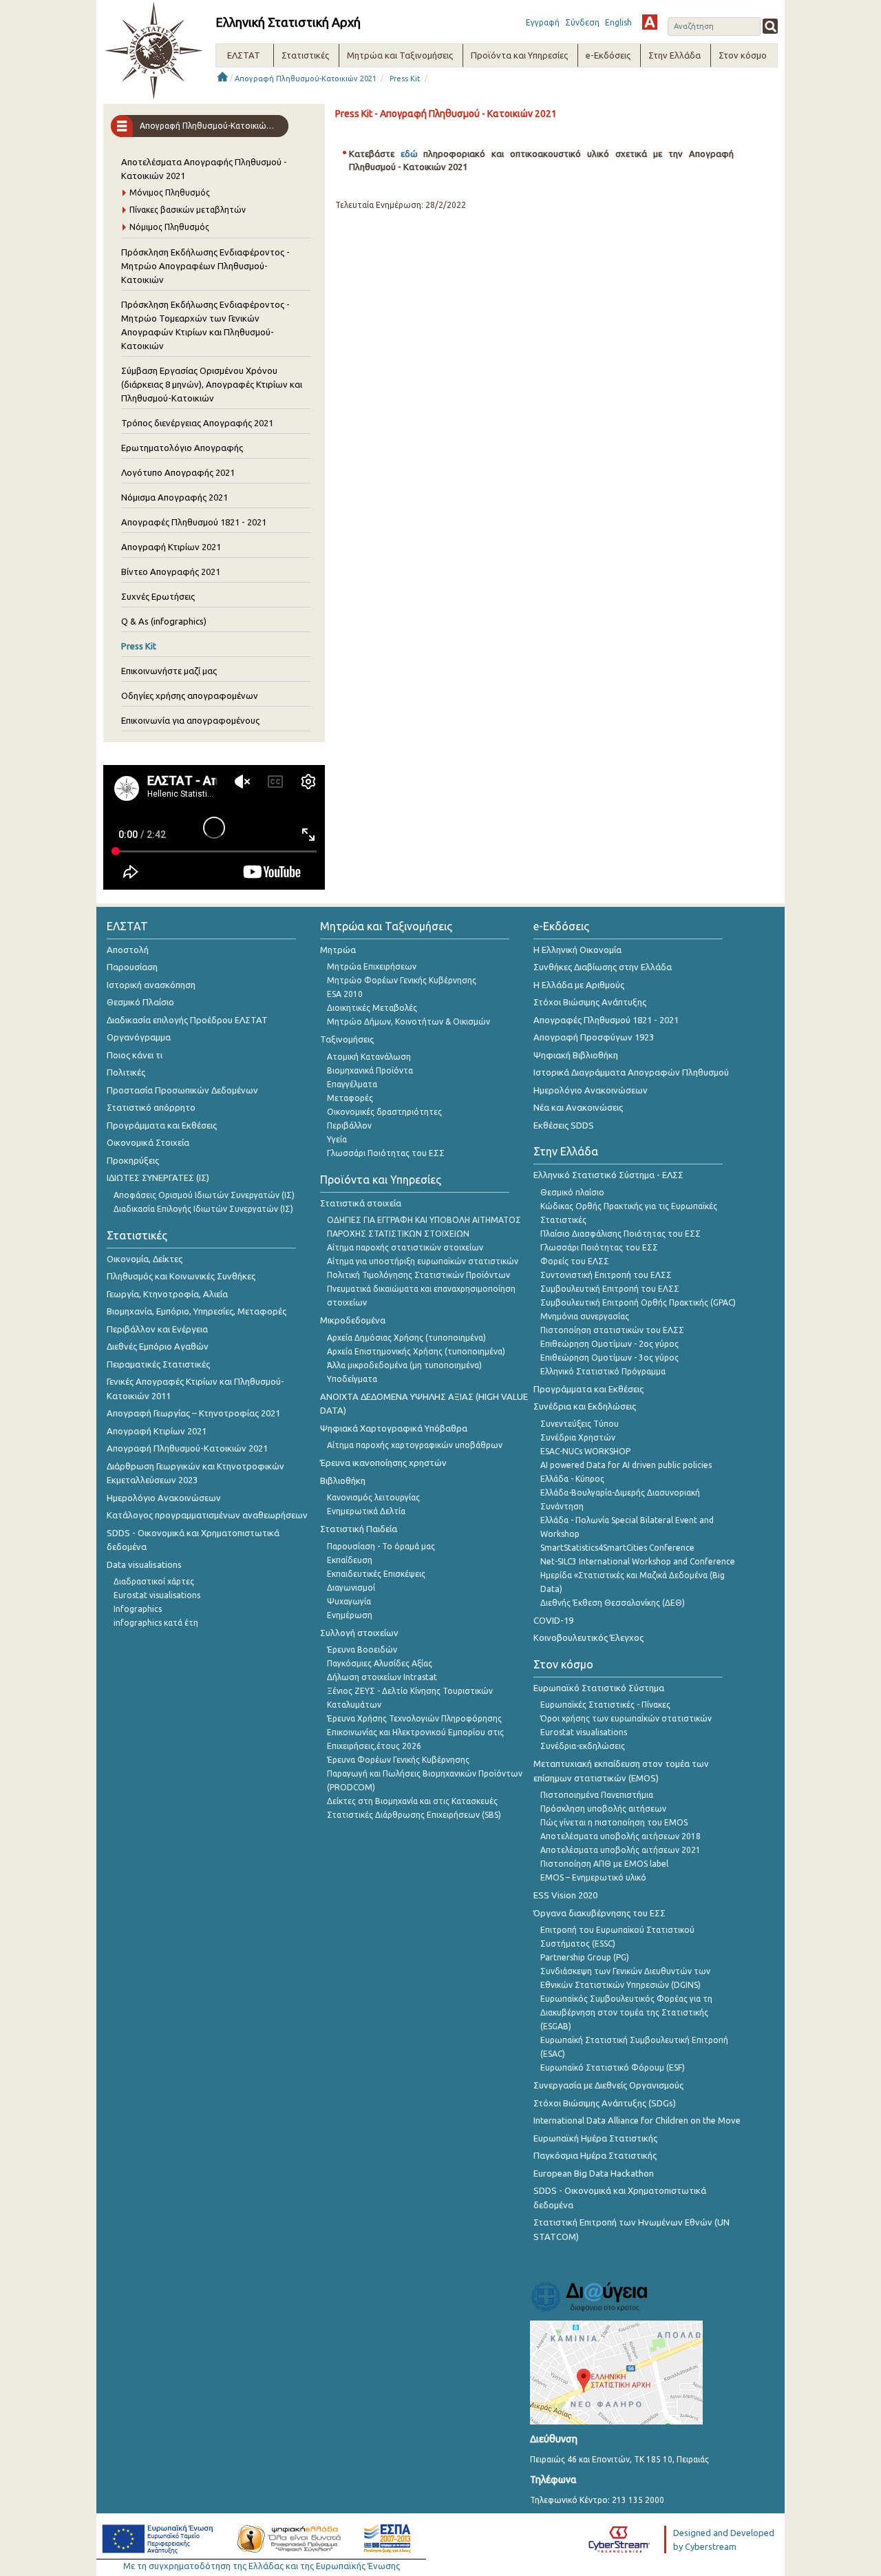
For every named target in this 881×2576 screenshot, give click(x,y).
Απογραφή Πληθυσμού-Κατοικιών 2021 (306, 78)
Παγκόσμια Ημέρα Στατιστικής (595, 2155)
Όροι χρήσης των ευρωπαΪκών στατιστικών (626, 1718)
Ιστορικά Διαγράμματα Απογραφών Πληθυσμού (631, 1072)
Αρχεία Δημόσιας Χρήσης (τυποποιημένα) (406, 1338)
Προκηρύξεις (133, 1160)
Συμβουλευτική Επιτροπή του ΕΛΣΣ (610, 1289)
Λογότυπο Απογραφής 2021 (178, 472)
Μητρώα (338, 950)
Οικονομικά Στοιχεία (148, 1142)
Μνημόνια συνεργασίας (585, 1316)
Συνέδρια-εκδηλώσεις (583, 1746)
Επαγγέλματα (352, 1084)
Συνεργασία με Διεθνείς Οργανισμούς (608, 2085)
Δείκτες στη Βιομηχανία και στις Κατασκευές (412, 1801)
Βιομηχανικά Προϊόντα (370, 1070)
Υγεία (337, 1139)
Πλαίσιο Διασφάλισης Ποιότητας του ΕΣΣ (620, 1234)
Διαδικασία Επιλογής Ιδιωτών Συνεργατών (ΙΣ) (203, 1209)
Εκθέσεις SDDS (564, 1125)
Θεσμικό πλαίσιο (572, 1192)
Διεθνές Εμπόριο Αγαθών (158, 1346)
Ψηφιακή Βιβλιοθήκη (576, 1055)
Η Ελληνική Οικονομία (577, 950)
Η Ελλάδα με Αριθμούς (579, 985)
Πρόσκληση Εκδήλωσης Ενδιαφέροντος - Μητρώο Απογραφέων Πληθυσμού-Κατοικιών (205, 266)
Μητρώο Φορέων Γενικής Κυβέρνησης (402, 980)
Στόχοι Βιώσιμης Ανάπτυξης (590, 1002)
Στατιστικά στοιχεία (361, 1203)
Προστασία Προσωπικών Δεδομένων (182, 1090)
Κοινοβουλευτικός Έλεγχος (588, 1637)
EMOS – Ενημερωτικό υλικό (593, 1877)
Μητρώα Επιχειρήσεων (372, 966)
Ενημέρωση (350, 1615)
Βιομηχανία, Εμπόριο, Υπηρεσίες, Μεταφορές (197, 1311)
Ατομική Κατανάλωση (369, 1057)
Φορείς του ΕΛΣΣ (575, 1261)
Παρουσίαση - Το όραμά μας (381, 1546)
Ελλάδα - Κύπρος (572, 1479)
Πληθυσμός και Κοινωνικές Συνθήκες (181, 1276)
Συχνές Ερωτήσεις (158, 596)
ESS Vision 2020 (565, 1895)
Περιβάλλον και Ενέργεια (157, 1329)
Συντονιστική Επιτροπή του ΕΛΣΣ (606, 1275)
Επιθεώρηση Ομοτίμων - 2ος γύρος (609, 1344)
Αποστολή (128, 950)
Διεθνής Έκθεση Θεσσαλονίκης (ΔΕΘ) (613, 1603)
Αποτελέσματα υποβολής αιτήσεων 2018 (620, 1836)
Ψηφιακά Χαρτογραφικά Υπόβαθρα (394, 1428)
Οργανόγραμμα (139, 1037)
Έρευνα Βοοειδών (362, 1650)
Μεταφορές (350, 1098)
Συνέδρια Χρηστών (578, 1437)
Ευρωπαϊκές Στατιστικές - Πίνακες (605, 1705)
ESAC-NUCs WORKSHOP (585, 1451)
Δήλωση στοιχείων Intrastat (382, 1677)
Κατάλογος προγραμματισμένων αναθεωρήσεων (207, 1515)
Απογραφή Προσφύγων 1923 (594, 1037)
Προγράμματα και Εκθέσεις (162, 1125)
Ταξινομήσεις (347, 1039)
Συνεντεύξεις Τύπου (580, 1424)
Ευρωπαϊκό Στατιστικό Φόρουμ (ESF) (613, 2067)
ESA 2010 (345, 994)
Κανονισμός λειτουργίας (373, 1497)
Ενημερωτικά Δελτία (366, 1511)
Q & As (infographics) (164, 621)
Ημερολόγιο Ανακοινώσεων (164, 1498)
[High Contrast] (650, 22)
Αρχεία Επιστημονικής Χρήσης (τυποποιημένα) (416, 1351)
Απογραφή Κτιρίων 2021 (171, 547)
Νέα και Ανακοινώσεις (578, 1107)
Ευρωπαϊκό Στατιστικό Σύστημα (599, 1688)
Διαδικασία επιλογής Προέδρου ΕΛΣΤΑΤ (187, 1020)
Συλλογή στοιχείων (359, 1633)
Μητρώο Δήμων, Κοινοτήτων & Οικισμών (408, 1022)
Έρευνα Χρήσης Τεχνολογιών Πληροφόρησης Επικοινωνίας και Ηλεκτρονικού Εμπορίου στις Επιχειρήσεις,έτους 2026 (415, 1732)
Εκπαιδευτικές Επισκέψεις (376, 1574)
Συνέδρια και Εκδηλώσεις (585, 1406)
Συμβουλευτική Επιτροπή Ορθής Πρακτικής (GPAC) (638, 1302)
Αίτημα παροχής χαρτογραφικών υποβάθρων (415, 1445)
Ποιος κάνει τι (135, 1055)
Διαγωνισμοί (351, 1588)
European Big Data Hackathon (594, 2173)
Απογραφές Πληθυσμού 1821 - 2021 (194, 522)
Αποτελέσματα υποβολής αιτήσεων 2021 (620, 1850)
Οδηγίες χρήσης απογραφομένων (190, 695)
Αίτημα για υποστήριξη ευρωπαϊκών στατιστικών (423, 1261)
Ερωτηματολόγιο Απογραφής (182, 448)
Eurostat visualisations (157, 1595)
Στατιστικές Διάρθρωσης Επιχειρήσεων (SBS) (414, 1815)
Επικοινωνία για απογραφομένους (190, 720)
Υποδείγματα (352, 1379)
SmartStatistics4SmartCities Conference (617, 1548)
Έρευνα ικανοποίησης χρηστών (383, 1463)
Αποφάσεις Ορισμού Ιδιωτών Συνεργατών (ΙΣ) (204, 1195)
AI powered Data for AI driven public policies (626, 1465)
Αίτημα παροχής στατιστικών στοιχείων (405, 1247)
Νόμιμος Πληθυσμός (169, 227)
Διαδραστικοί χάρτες (154, 1581)
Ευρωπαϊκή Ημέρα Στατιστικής (595, 2138)
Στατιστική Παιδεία (359, 1529)
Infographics (138, 1609)
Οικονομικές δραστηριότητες (384, 1112)
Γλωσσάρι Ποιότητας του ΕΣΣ (386, 1153)
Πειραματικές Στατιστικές (158, 1364)
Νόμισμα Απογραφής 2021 (174, 497)
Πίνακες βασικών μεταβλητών (188, 210)
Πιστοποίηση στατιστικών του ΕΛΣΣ (612, 1330)
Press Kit (405, 78)
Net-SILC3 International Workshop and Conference (638, 1561)
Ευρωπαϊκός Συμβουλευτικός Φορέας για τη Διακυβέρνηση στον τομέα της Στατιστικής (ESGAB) (626, 2012)
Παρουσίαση (132, 967)
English (618, 22)
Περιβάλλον (349, 1125)
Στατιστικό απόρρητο (151, 1107)
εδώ (412, 154)
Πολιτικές (126, 1072)
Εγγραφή (543, 22)
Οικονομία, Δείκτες (145, 1259)
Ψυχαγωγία (349, 1601)
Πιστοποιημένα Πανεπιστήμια (597, 1795)
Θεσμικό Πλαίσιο (140, 1002)
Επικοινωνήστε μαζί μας (169, 671)
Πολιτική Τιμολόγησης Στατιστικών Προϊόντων (418, 1275)
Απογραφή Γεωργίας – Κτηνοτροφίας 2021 (193, 1413)
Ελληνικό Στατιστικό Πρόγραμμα (603, 1371)
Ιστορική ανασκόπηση (151, 985)
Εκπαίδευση (350, 1560)
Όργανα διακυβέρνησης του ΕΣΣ (599, 1913)
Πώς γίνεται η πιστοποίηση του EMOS (614, 1822)
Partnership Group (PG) (585, 1957)
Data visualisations (144, 1564)
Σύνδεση (582, 22)
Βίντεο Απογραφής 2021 (171, 572)
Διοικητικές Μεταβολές (372, 1008)
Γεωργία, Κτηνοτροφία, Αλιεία (167, 1294)
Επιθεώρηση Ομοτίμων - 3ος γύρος (609, 1358)
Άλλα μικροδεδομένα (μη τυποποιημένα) (404, 1365)
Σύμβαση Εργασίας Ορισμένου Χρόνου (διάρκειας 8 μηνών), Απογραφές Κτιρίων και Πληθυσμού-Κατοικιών (212, 384)
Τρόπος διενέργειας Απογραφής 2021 (197, 423)
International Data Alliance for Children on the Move (637, 2120)
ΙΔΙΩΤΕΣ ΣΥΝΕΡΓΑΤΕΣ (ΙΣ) (158, 1177)
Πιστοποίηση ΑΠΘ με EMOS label (604, 1864)
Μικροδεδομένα (353, 1320)
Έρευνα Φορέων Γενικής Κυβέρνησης (398, 1760)
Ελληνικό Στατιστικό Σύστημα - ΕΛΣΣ (608, 1175)
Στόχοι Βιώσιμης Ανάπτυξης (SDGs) (605, 2103)
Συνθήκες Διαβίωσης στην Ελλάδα (603, 967)
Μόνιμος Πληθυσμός (170, 192)
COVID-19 (553, 1620)
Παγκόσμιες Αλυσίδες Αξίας (380, 1663)
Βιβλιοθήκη (343, 1480)
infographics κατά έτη (156, 1623)
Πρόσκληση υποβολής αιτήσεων (603, 1809)
